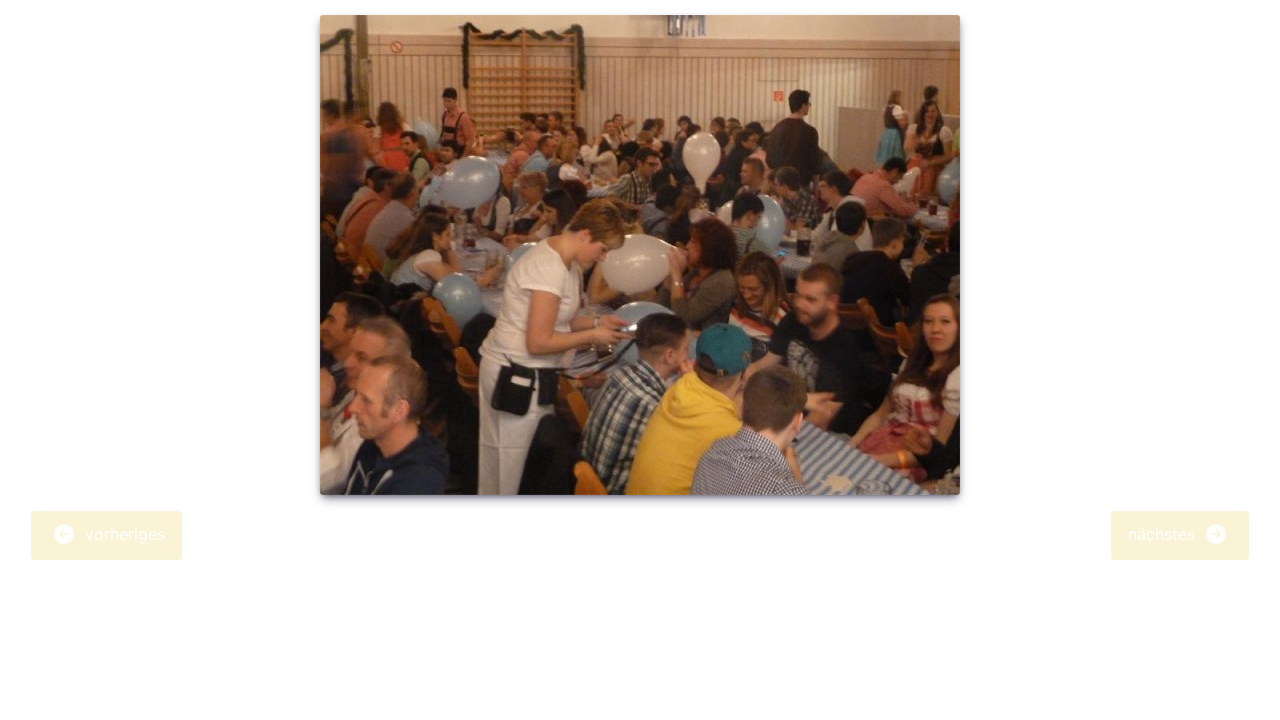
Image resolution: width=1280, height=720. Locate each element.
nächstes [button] (1164, 534)
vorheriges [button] (122, 534)
